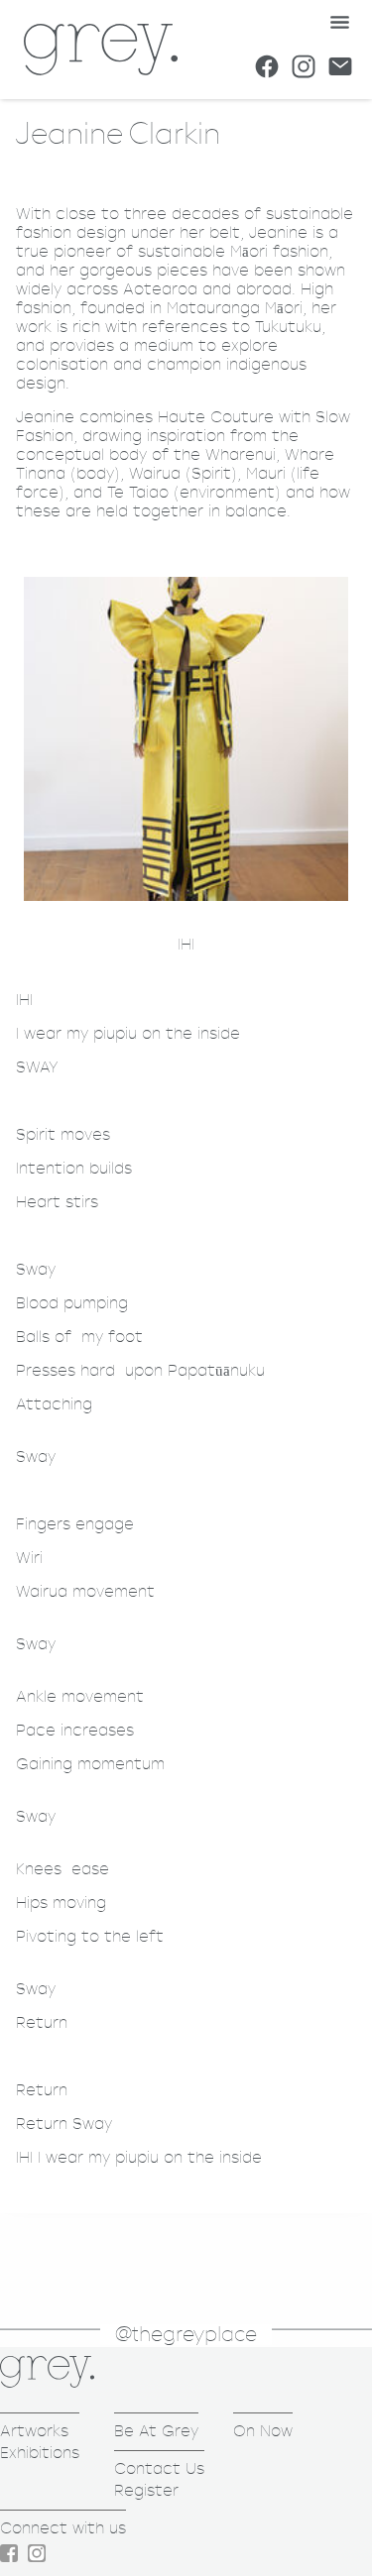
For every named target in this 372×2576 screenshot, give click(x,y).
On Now (263, 2431)
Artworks (34, 2431)
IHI (186, 945)
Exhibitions (40, 2453)
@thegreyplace (186, 2335)
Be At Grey (156, 2431)
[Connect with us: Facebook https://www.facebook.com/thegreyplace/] (267, 66)
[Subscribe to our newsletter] (340, 66)
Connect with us (63, 2528)
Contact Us (159, 2468)
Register (146, 2490)
